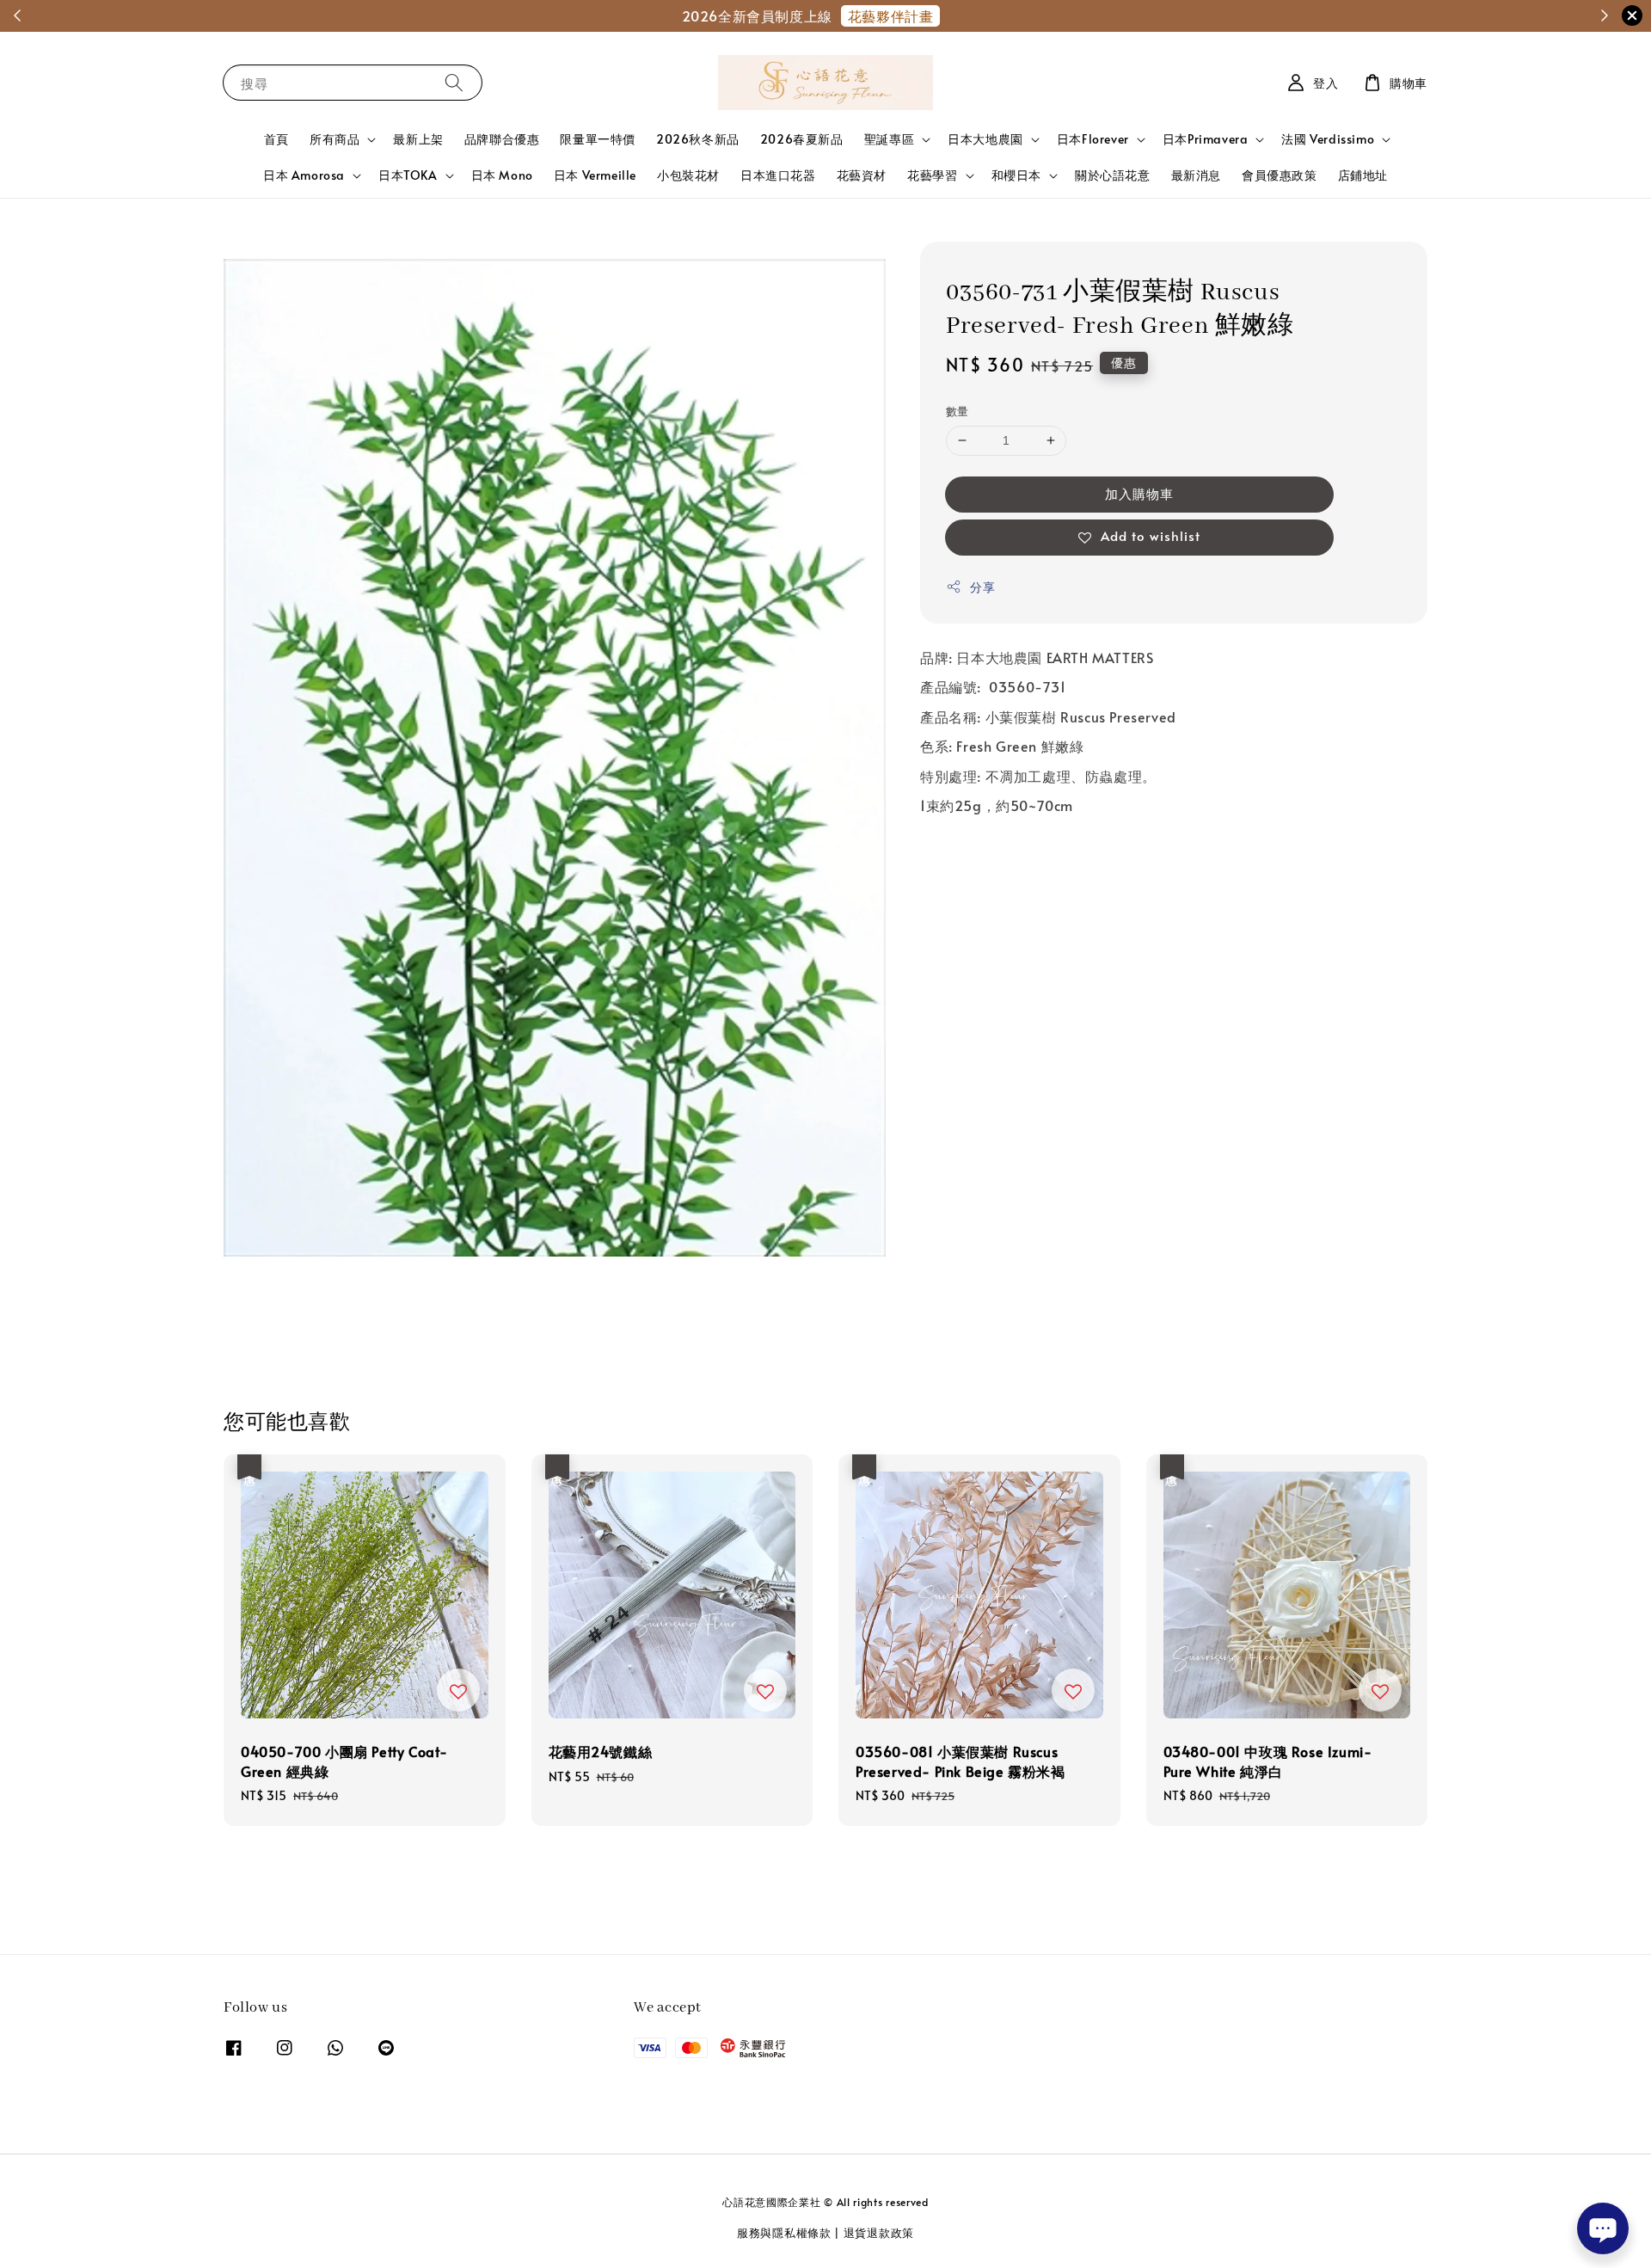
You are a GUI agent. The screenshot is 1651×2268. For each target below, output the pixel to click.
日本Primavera (1206, 139)
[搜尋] (454, 82)
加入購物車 (1139, 493)
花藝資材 (862, 175)
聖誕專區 (889, 139)
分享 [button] (982, 587)
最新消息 (1196, 175)
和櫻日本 (1016, 175)
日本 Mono (502, 175)
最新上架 (418, 139)
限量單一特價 (598, 139)
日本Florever (1093, 139)
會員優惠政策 (1280, 175)
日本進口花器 (778, 175)
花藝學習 (932, 175)
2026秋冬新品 (698, 139)
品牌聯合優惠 (502, 139)
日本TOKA (408, 175)
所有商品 (334, 139)
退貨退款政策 (879, 2233)
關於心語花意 (1113, 175)
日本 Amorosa (304, 175)
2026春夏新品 (802, 139)
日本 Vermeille (595, 175)
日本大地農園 (985, 139)
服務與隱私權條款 (784, 2233)
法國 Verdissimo (1328, 139)
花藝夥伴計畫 (891, 15)
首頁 (276, 139)
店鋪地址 (1363, 175)
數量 (957, 411)
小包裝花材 (688, 175)
